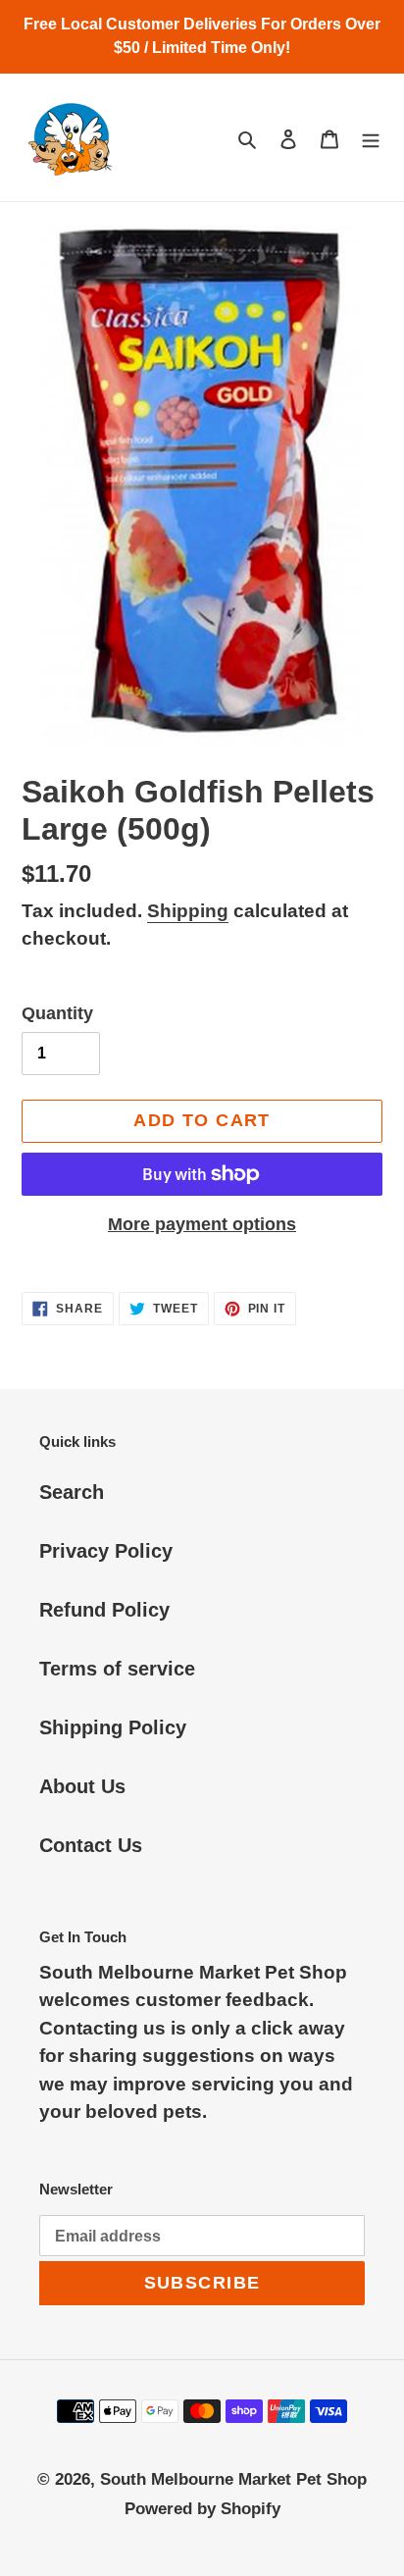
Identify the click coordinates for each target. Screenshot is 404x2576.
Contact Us (91, 1845)
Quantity (57, 1013)
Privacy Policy (106, 1551)
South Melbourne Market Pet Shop (233, 2479)
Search (72, 1492)
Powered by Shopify (202, 2509)
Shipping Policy (113, 1727)
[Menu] (371, 137)
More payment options (202, 1224)
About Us (82, 1786)
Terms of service (117, 1669)
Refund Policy (104, 1610)
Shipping (188, 911)
